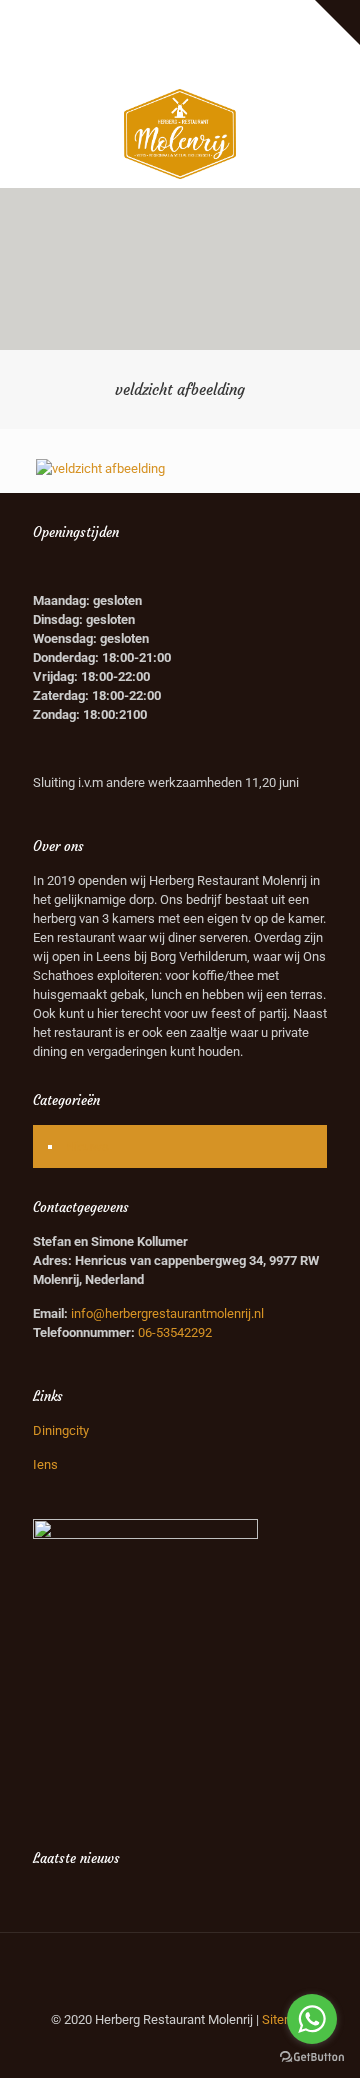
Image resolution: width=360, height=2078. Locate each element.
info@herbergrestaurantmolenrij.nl (167, 1313)
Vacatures (287, 15)
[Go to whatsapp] (312, 2019)
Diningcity (61, 1430)
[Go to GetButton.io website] (312, 2057)
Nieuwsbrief (151, 36)
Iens (45, 1464)
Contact (221, 36)
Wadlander (214, 15)
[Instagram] (206, 62)
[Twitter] (180, 62)
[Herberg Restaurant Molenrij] (180, 133)
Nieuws (87, 1146)
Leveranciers (134, 15)
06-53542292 (175, 1332)
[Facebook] (154, 62)
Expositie (59, 15)
